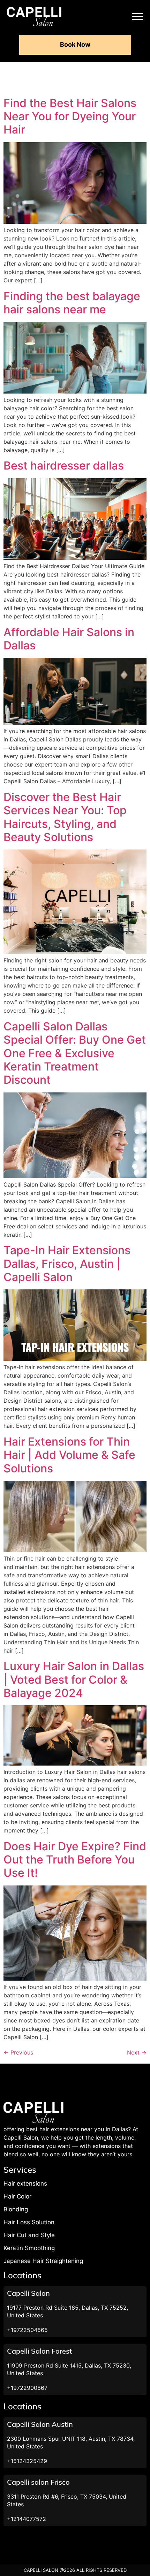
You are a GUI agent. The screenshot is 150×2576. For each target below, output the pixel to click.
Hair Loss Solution (29, 2222)
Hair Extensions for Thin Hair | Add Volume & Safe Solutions (69, 1455)
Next (137, 2052)
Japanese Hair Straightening (43, 2261)
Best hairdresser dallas (64, 466)
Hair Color (17, 2196)
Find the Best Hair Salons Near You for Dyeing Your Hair (70, 116)
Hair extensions (25, 2183)
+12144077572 (27, 2519)
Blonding (16, 2209)
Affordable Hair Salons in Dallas (69, 639)
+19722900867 (27, 2388)
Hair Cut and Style (29, 2235)
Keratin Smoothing (29, 2248)
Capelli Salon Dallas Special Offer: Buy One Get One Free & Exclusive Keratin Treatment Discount (75, 1053)
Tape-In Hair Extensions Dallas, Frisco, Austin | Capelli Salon (67, 1264)
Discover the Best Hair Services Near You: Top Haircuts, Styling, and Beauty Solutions (65, 817)
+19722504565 (27, 2330)
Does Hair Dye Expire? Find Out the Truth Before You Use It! (75, 1860)
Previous (18, 2052)
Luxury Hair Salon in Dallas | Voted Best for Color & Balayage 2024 (74, 1679)
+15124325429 (27, 2461)
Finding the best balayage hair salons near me (72, 303)
